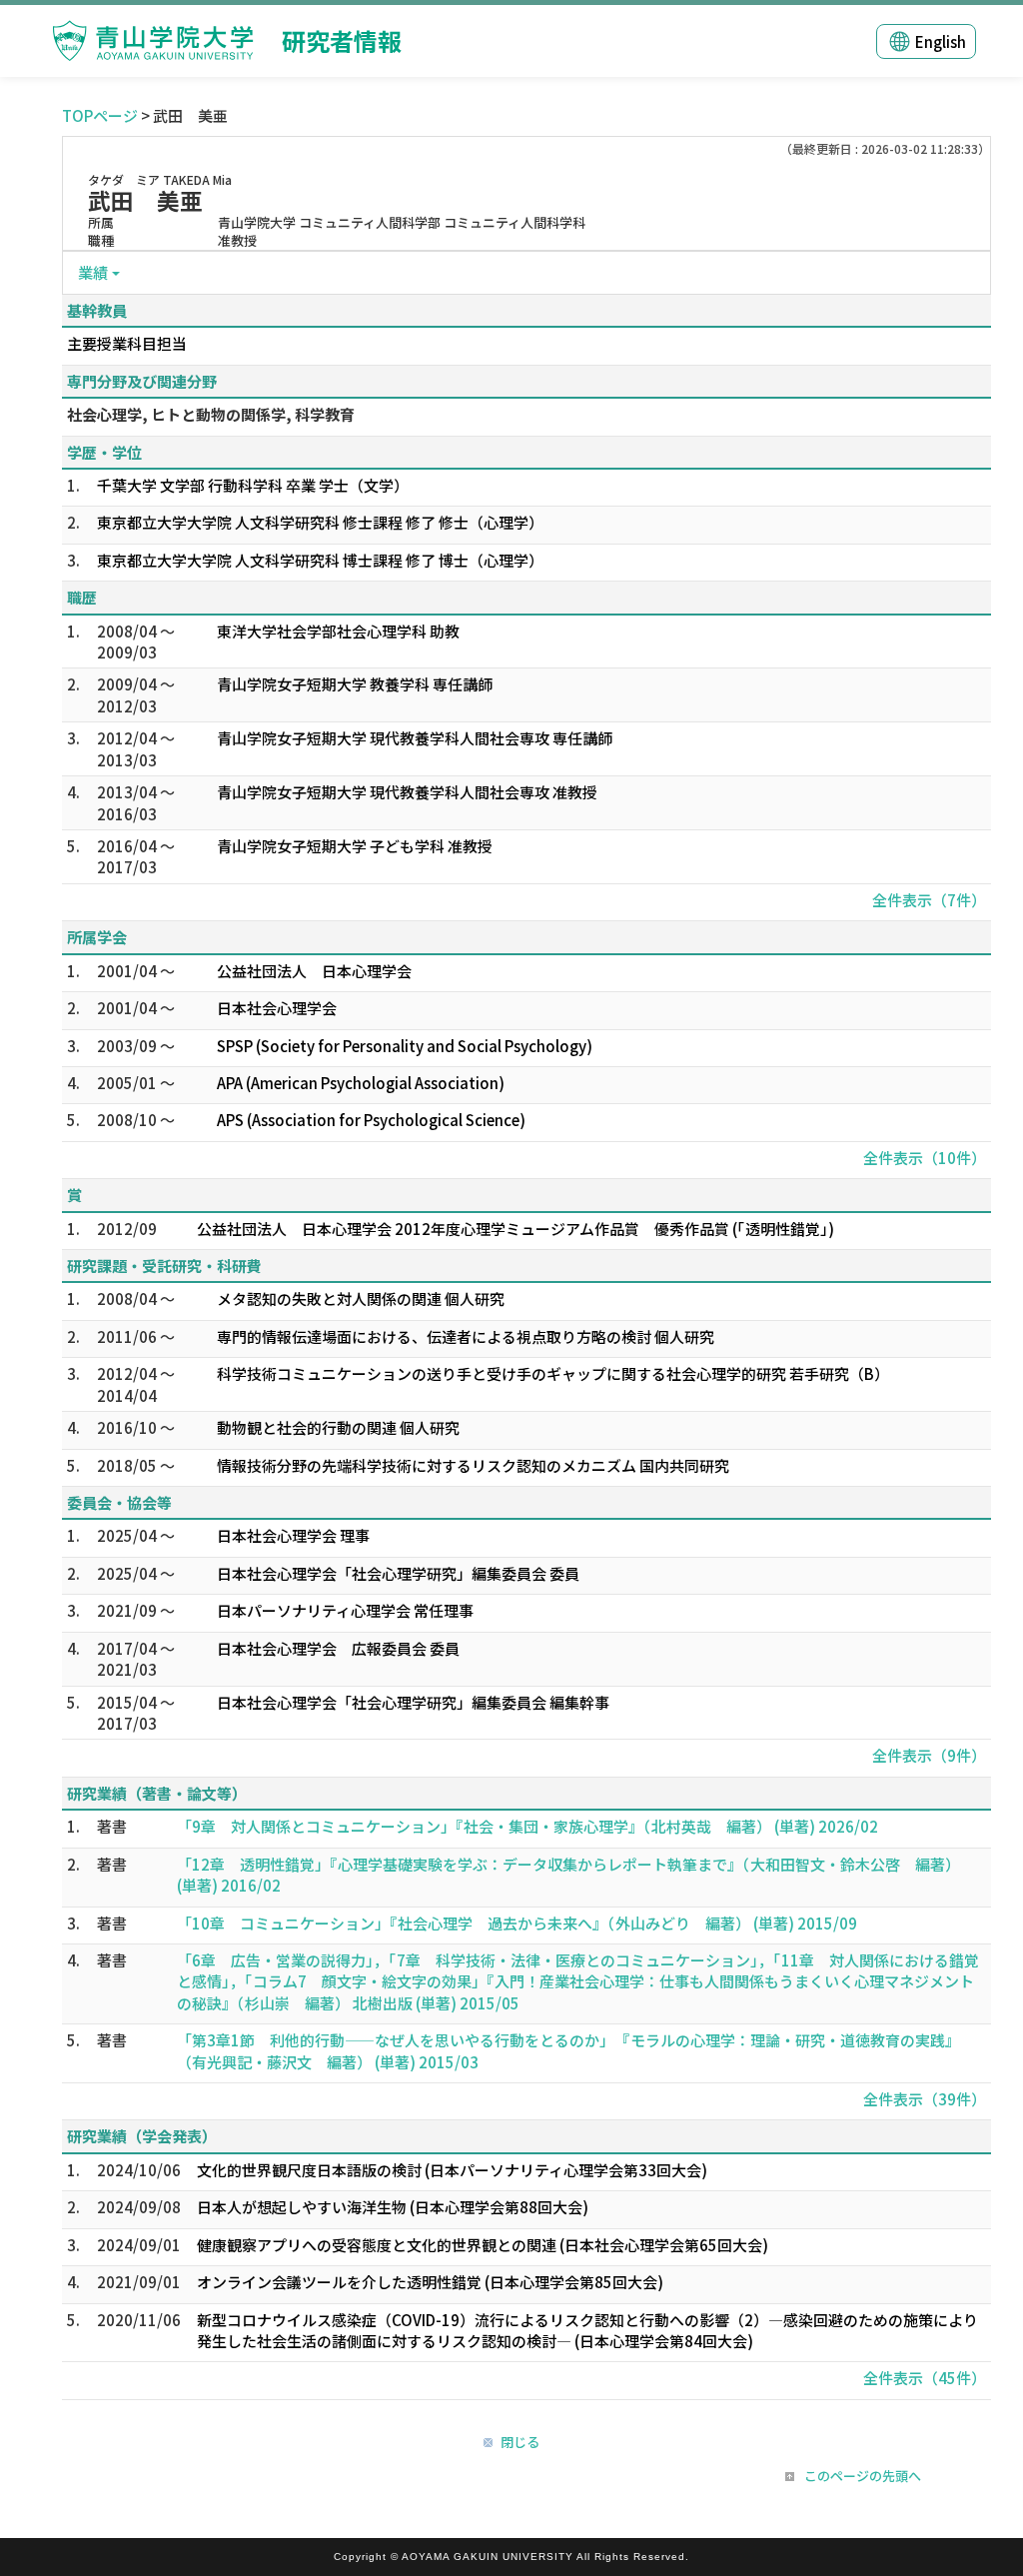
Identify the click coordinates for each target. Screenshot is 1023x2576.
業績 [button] (93, 272)
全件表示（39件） (925, 2099)
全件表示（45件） (925, 2378)
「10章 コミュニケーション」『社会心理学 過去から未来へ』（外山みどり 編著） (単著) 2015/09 (517, 1923)
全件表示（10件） (925, 1158)
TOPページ (100, 115)
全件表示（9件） (929, 1755)
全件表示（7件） (929, 900)
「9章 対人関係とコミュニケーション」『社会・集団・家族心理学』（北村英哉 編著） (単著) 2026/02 (527, 1826)
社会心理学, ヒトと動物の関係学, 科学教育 (211, 414)
